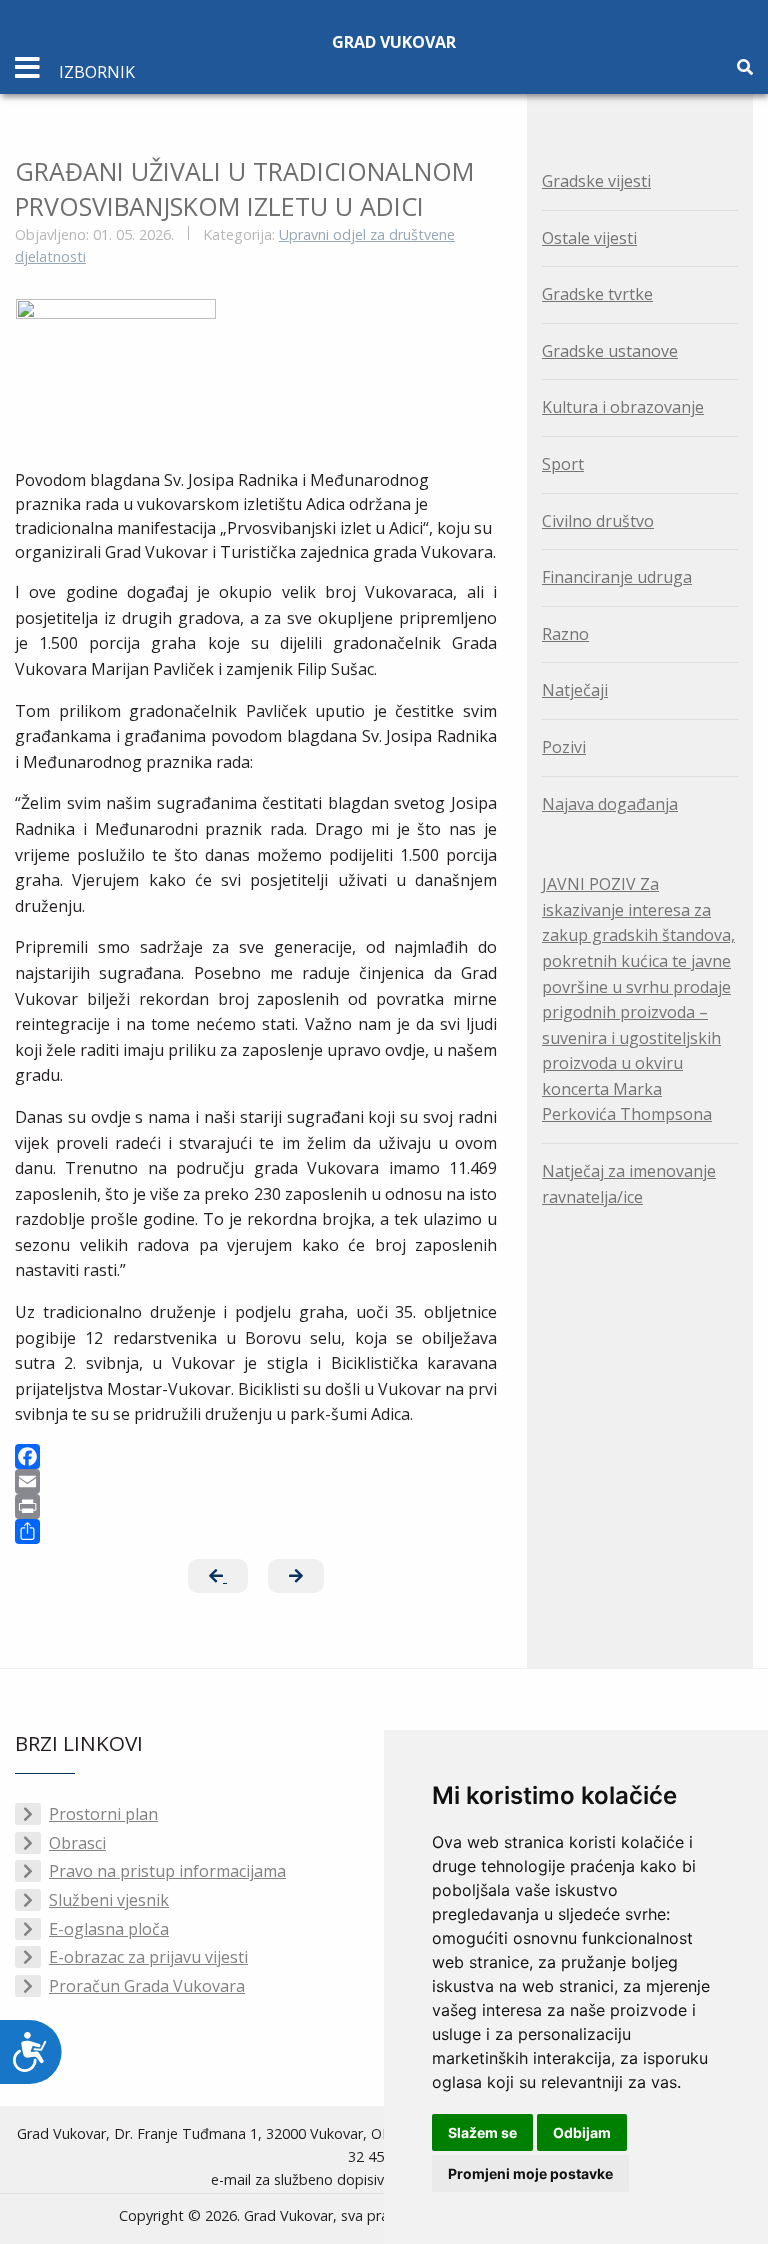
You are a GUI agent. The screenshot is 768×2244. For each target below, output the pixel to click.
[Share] (256, 1531)
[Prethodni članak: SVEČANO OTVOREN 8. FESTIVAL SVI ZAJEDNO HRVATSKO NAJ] (218, 1576)
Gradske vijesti (596, 181)
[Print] (256, 1506)
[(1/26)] (116, 365)
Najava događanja (610, 804)
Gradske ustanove (610, 351)
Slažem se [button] (482, 2132)
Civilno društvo (598, 521)
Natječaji (575, 690)
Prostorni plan (103, 1814)
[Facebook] (256, 1456)
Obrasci (77, 1843)
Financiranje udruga (617, 577)
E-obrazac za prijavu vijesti (148, 1957)
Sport (563, 464)
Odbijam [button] (582, 2132)
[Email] (256, 1481)
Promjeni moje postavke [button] (530, 2173)
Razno (565, 634)
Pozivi (564, 747)
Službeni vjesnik (109, 1900)
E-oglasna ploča (109, 1929)
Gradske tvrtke (597, 294)
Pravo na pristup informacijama (167, 1871)
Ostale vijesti (589, 238)
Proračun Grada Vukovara (147, 1986)
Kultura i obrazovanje (623, 407)
